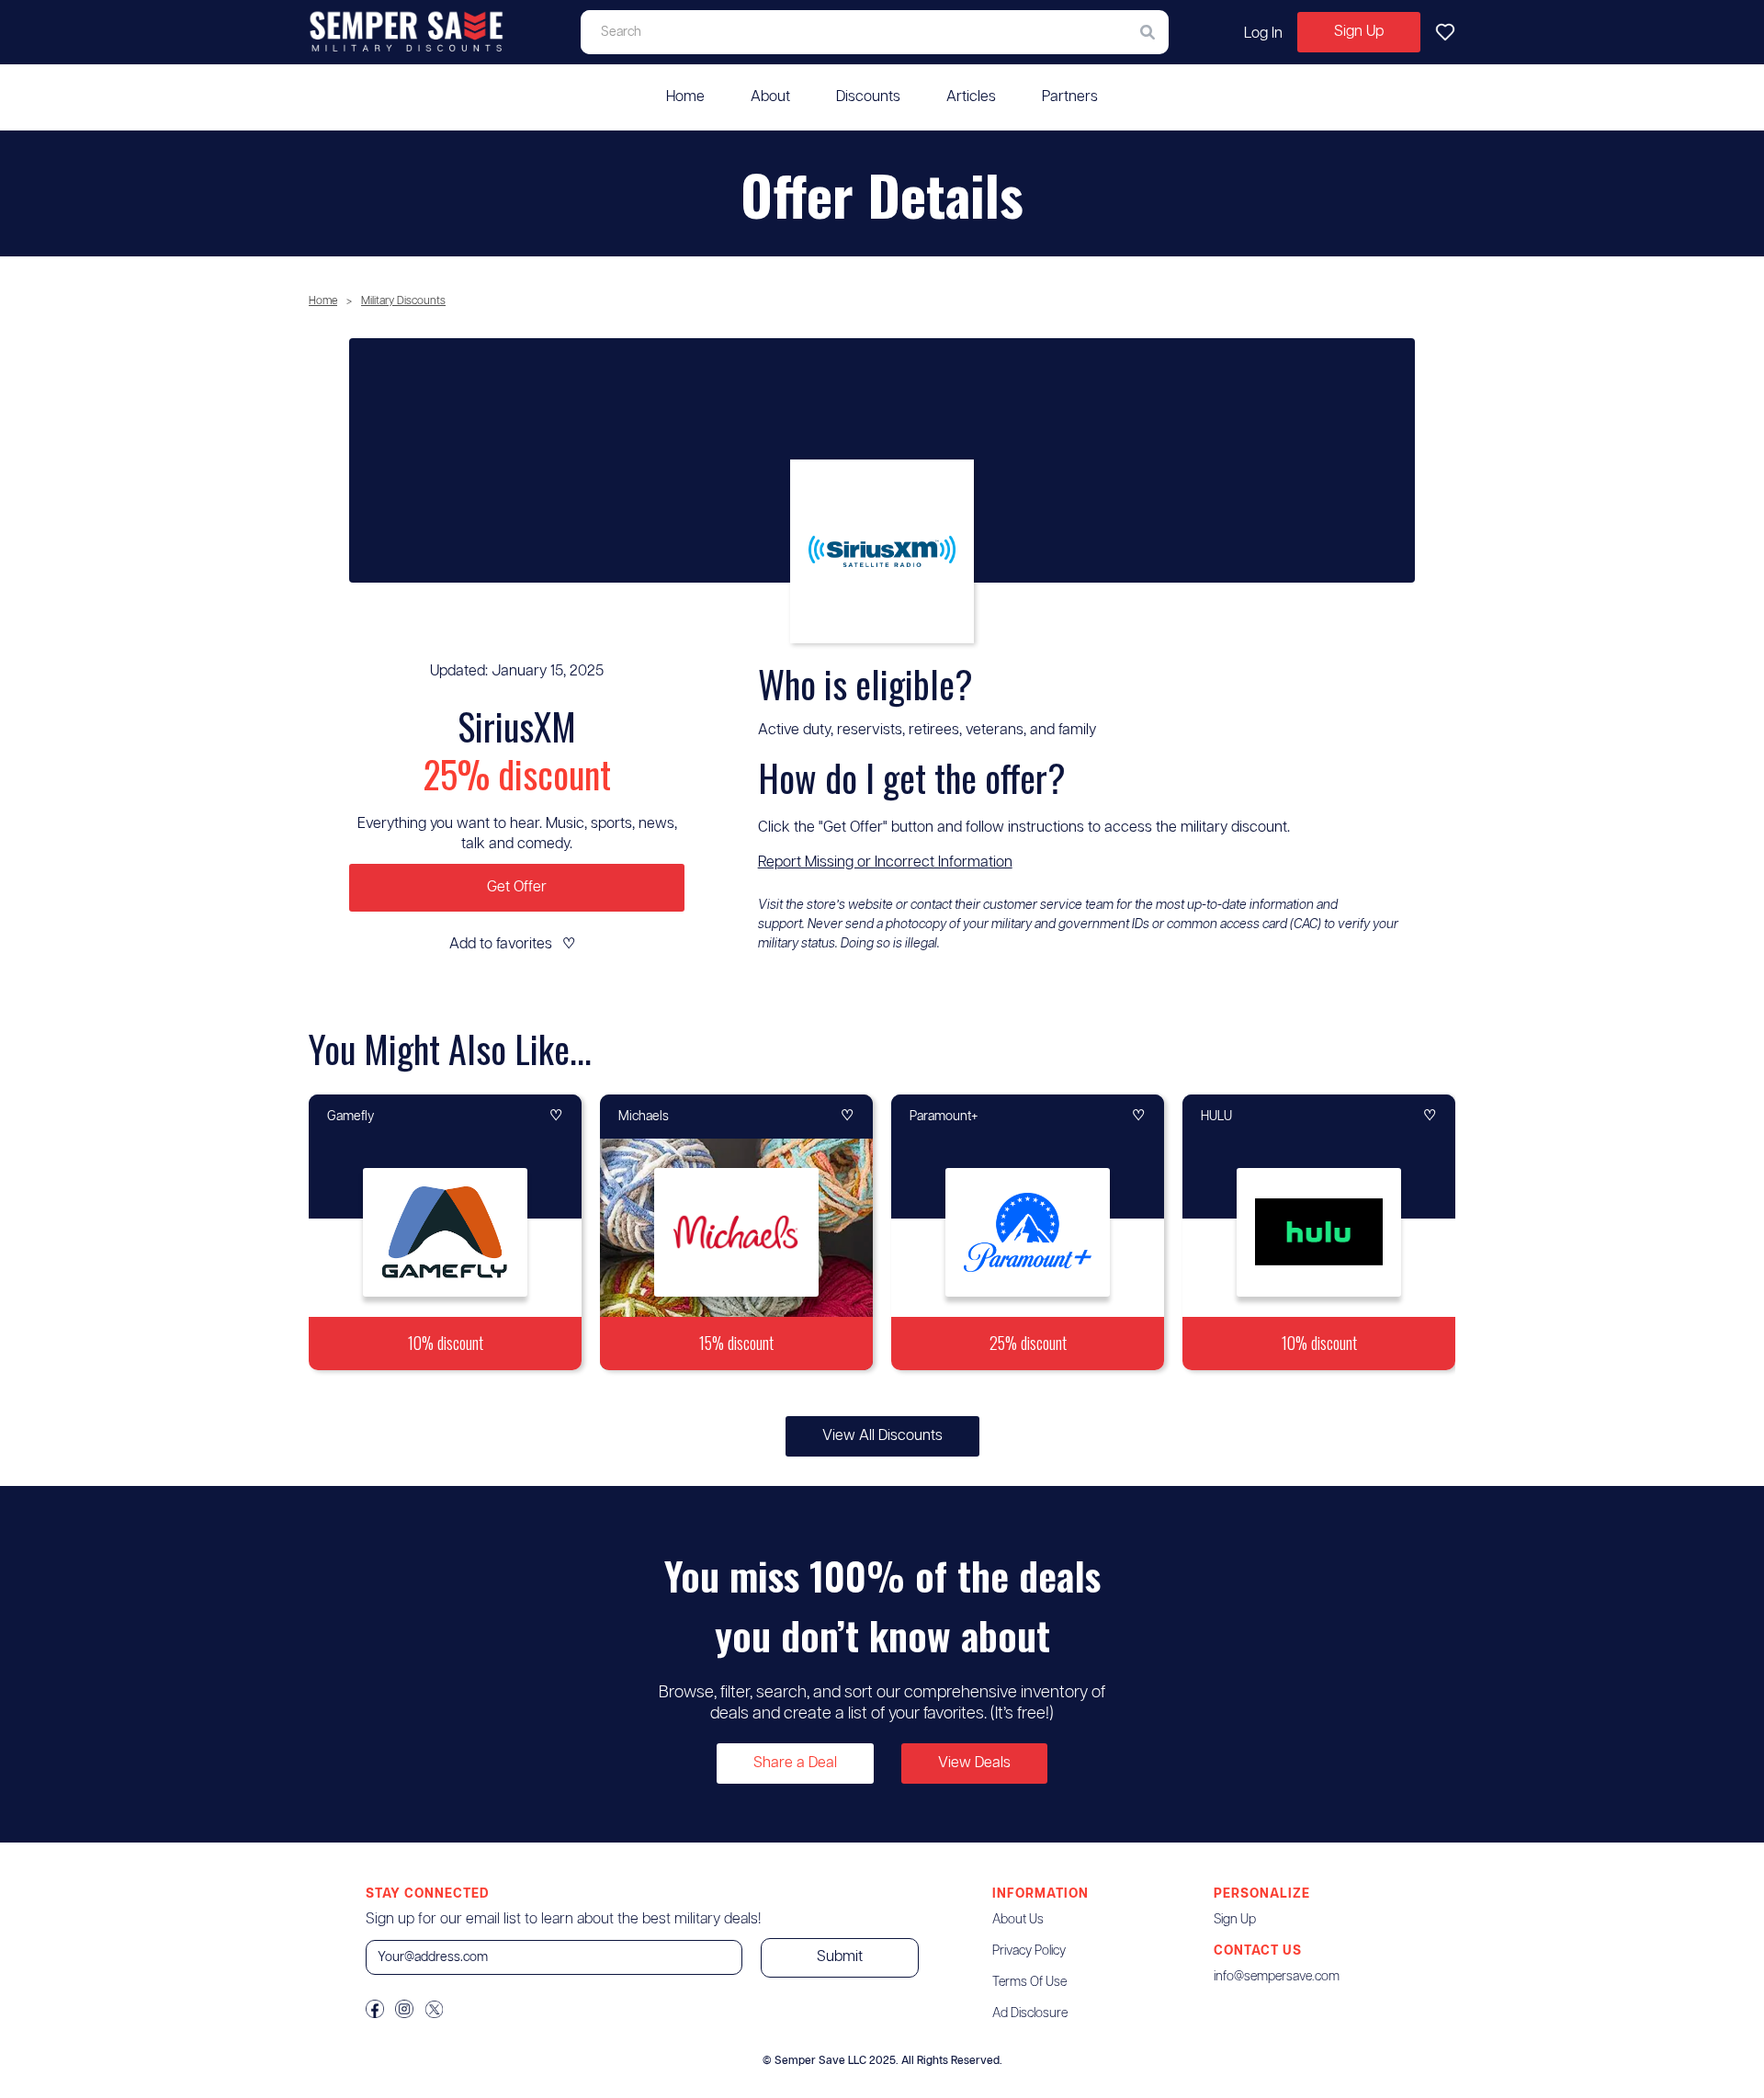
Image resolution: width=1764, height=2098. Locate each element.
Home (685, 97)
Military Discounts (403, 301)
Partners (1070, 97)
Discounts (868, 97)
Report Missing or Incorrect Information (885, 862)
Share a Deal (795, 1763)
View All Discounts (882, 1436)
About (770, 97)
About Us (1018, 1920)
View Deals (974, 1763)
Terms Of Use (1029, 1982)
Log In (1263, 34)
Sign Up (1359, 32)
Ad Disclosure (1030, 2013)
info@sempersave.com (1277, 1977)
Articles (971, 97)
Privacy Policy (1029, 1951)
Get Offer (517, 887)
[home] (407, 32)
